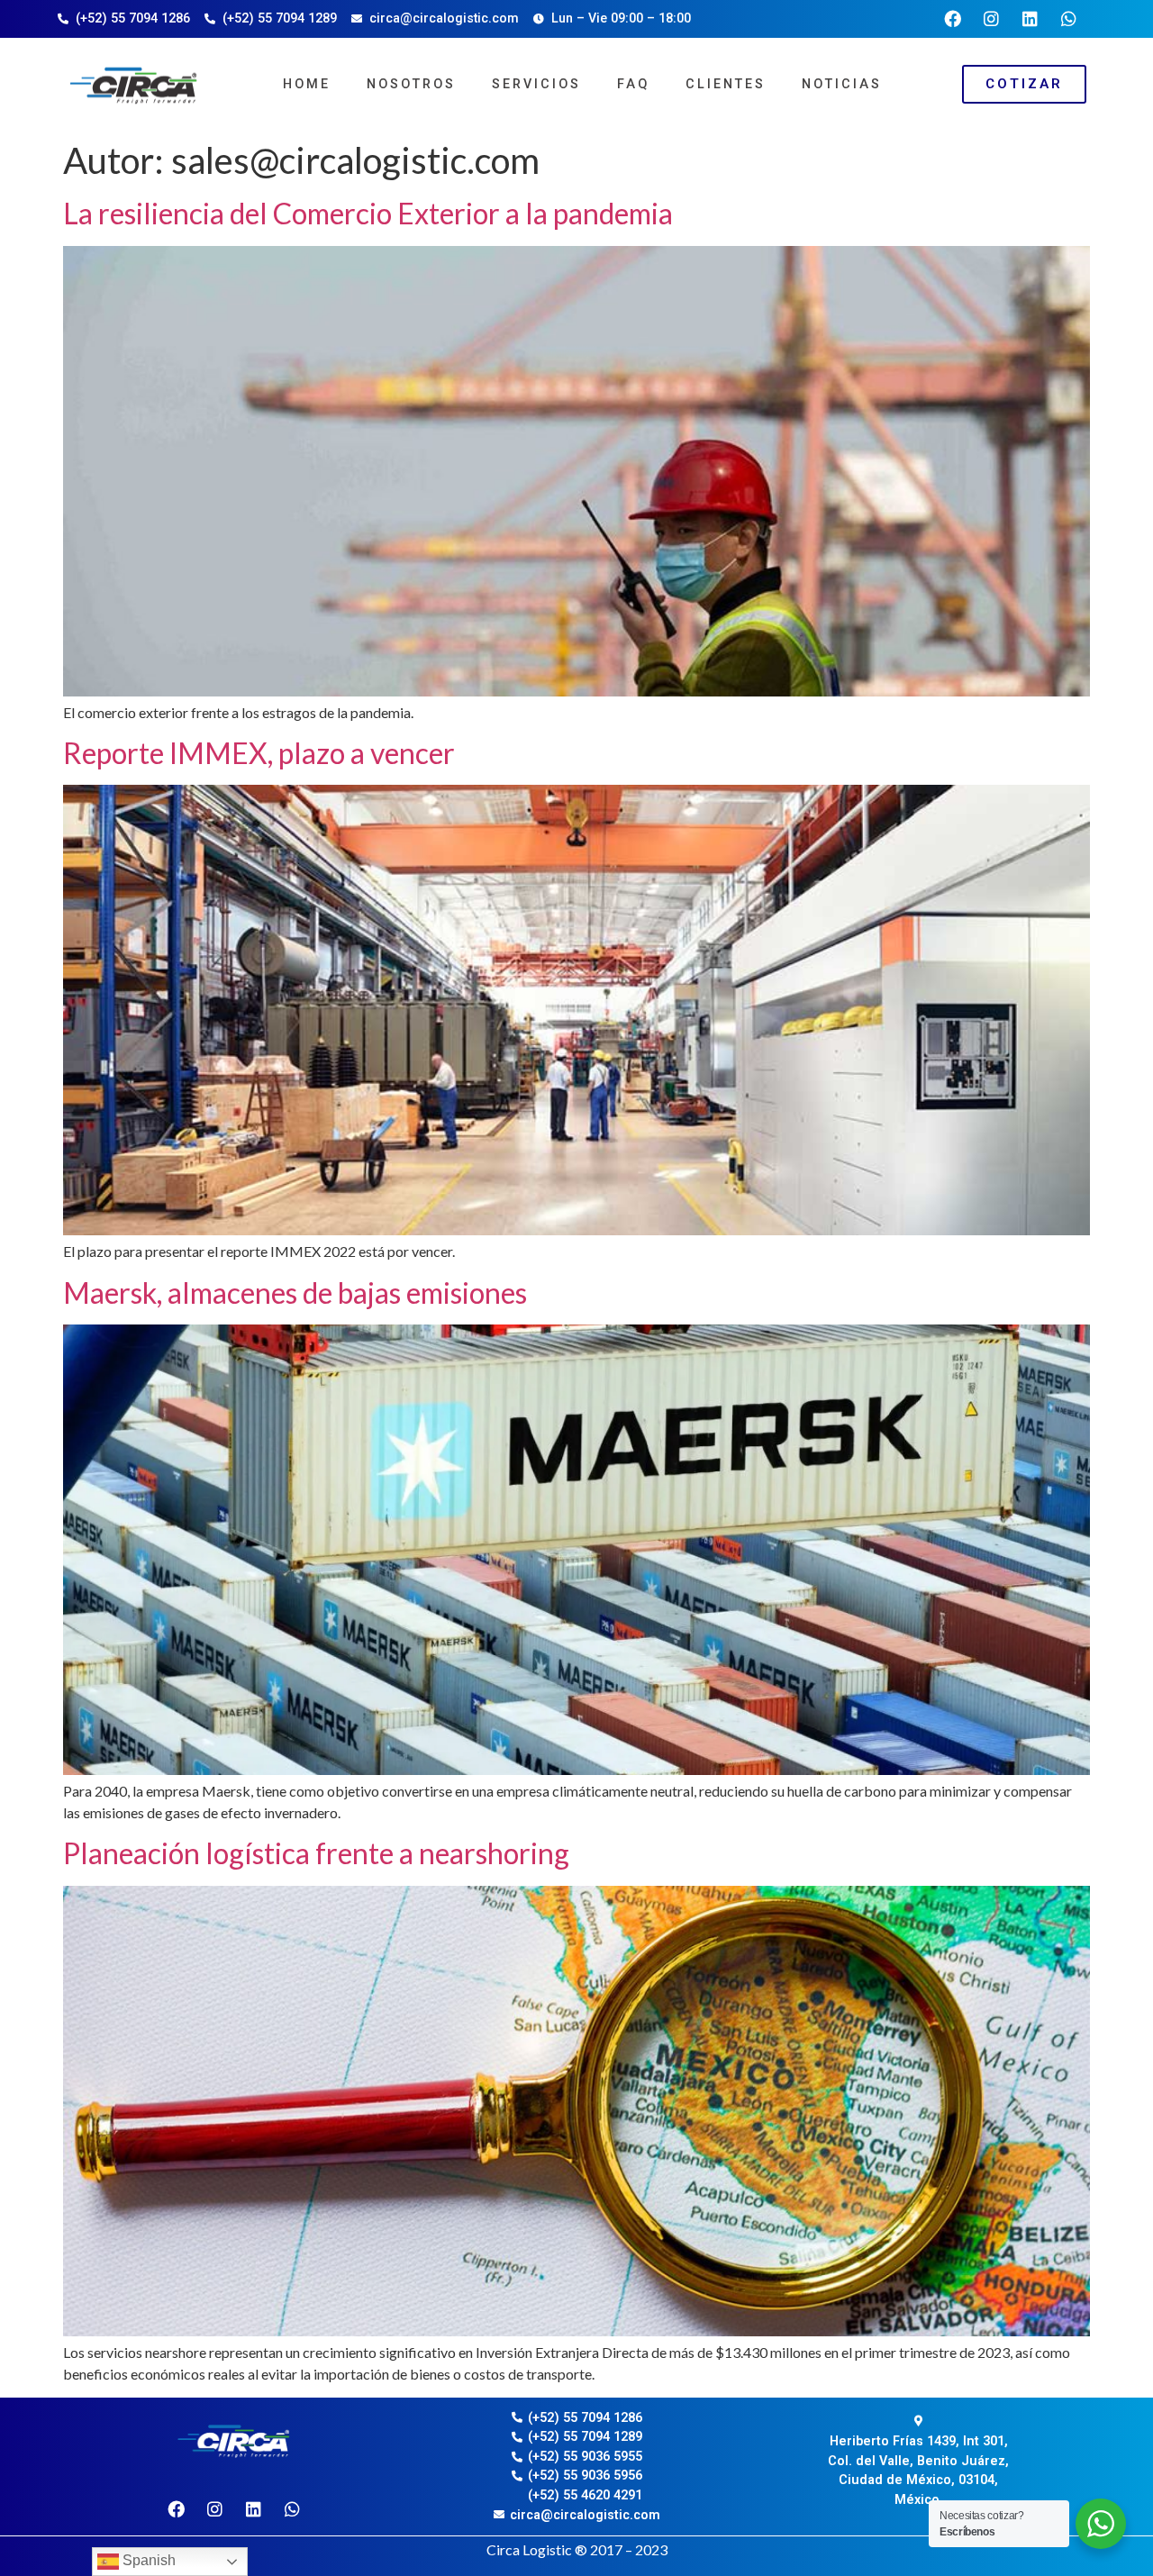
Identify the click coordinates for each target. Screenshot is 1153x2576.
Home (307, 84)
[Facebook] (953, 19)
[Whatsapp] (1069, 19)
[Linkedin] (1030, 19)
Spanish (147, 2560)
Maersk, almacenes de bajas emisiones (295, 1293)
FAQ (633, 84)
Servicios (536, 84)
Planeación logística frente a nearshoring (316, 1853)
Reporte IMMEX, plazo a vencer (259, 753)
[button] (1024, 84)
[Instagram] (992, 19)
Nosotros (411, 84)
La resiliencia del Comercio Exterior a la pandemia (368, 213)
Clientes (726, 84)
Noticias (842, 84)
